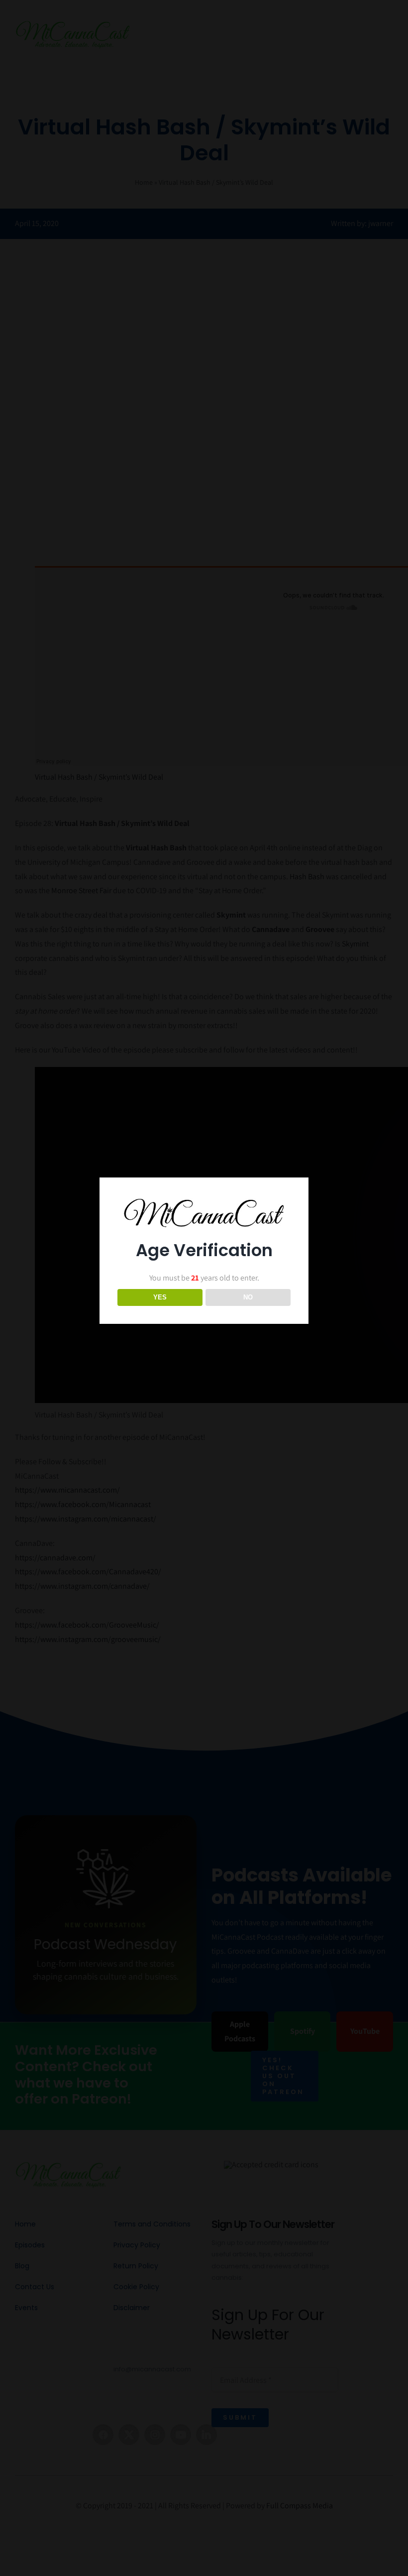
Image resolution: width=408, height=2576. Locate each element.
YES (160, 1297)
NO (248, 1297)
